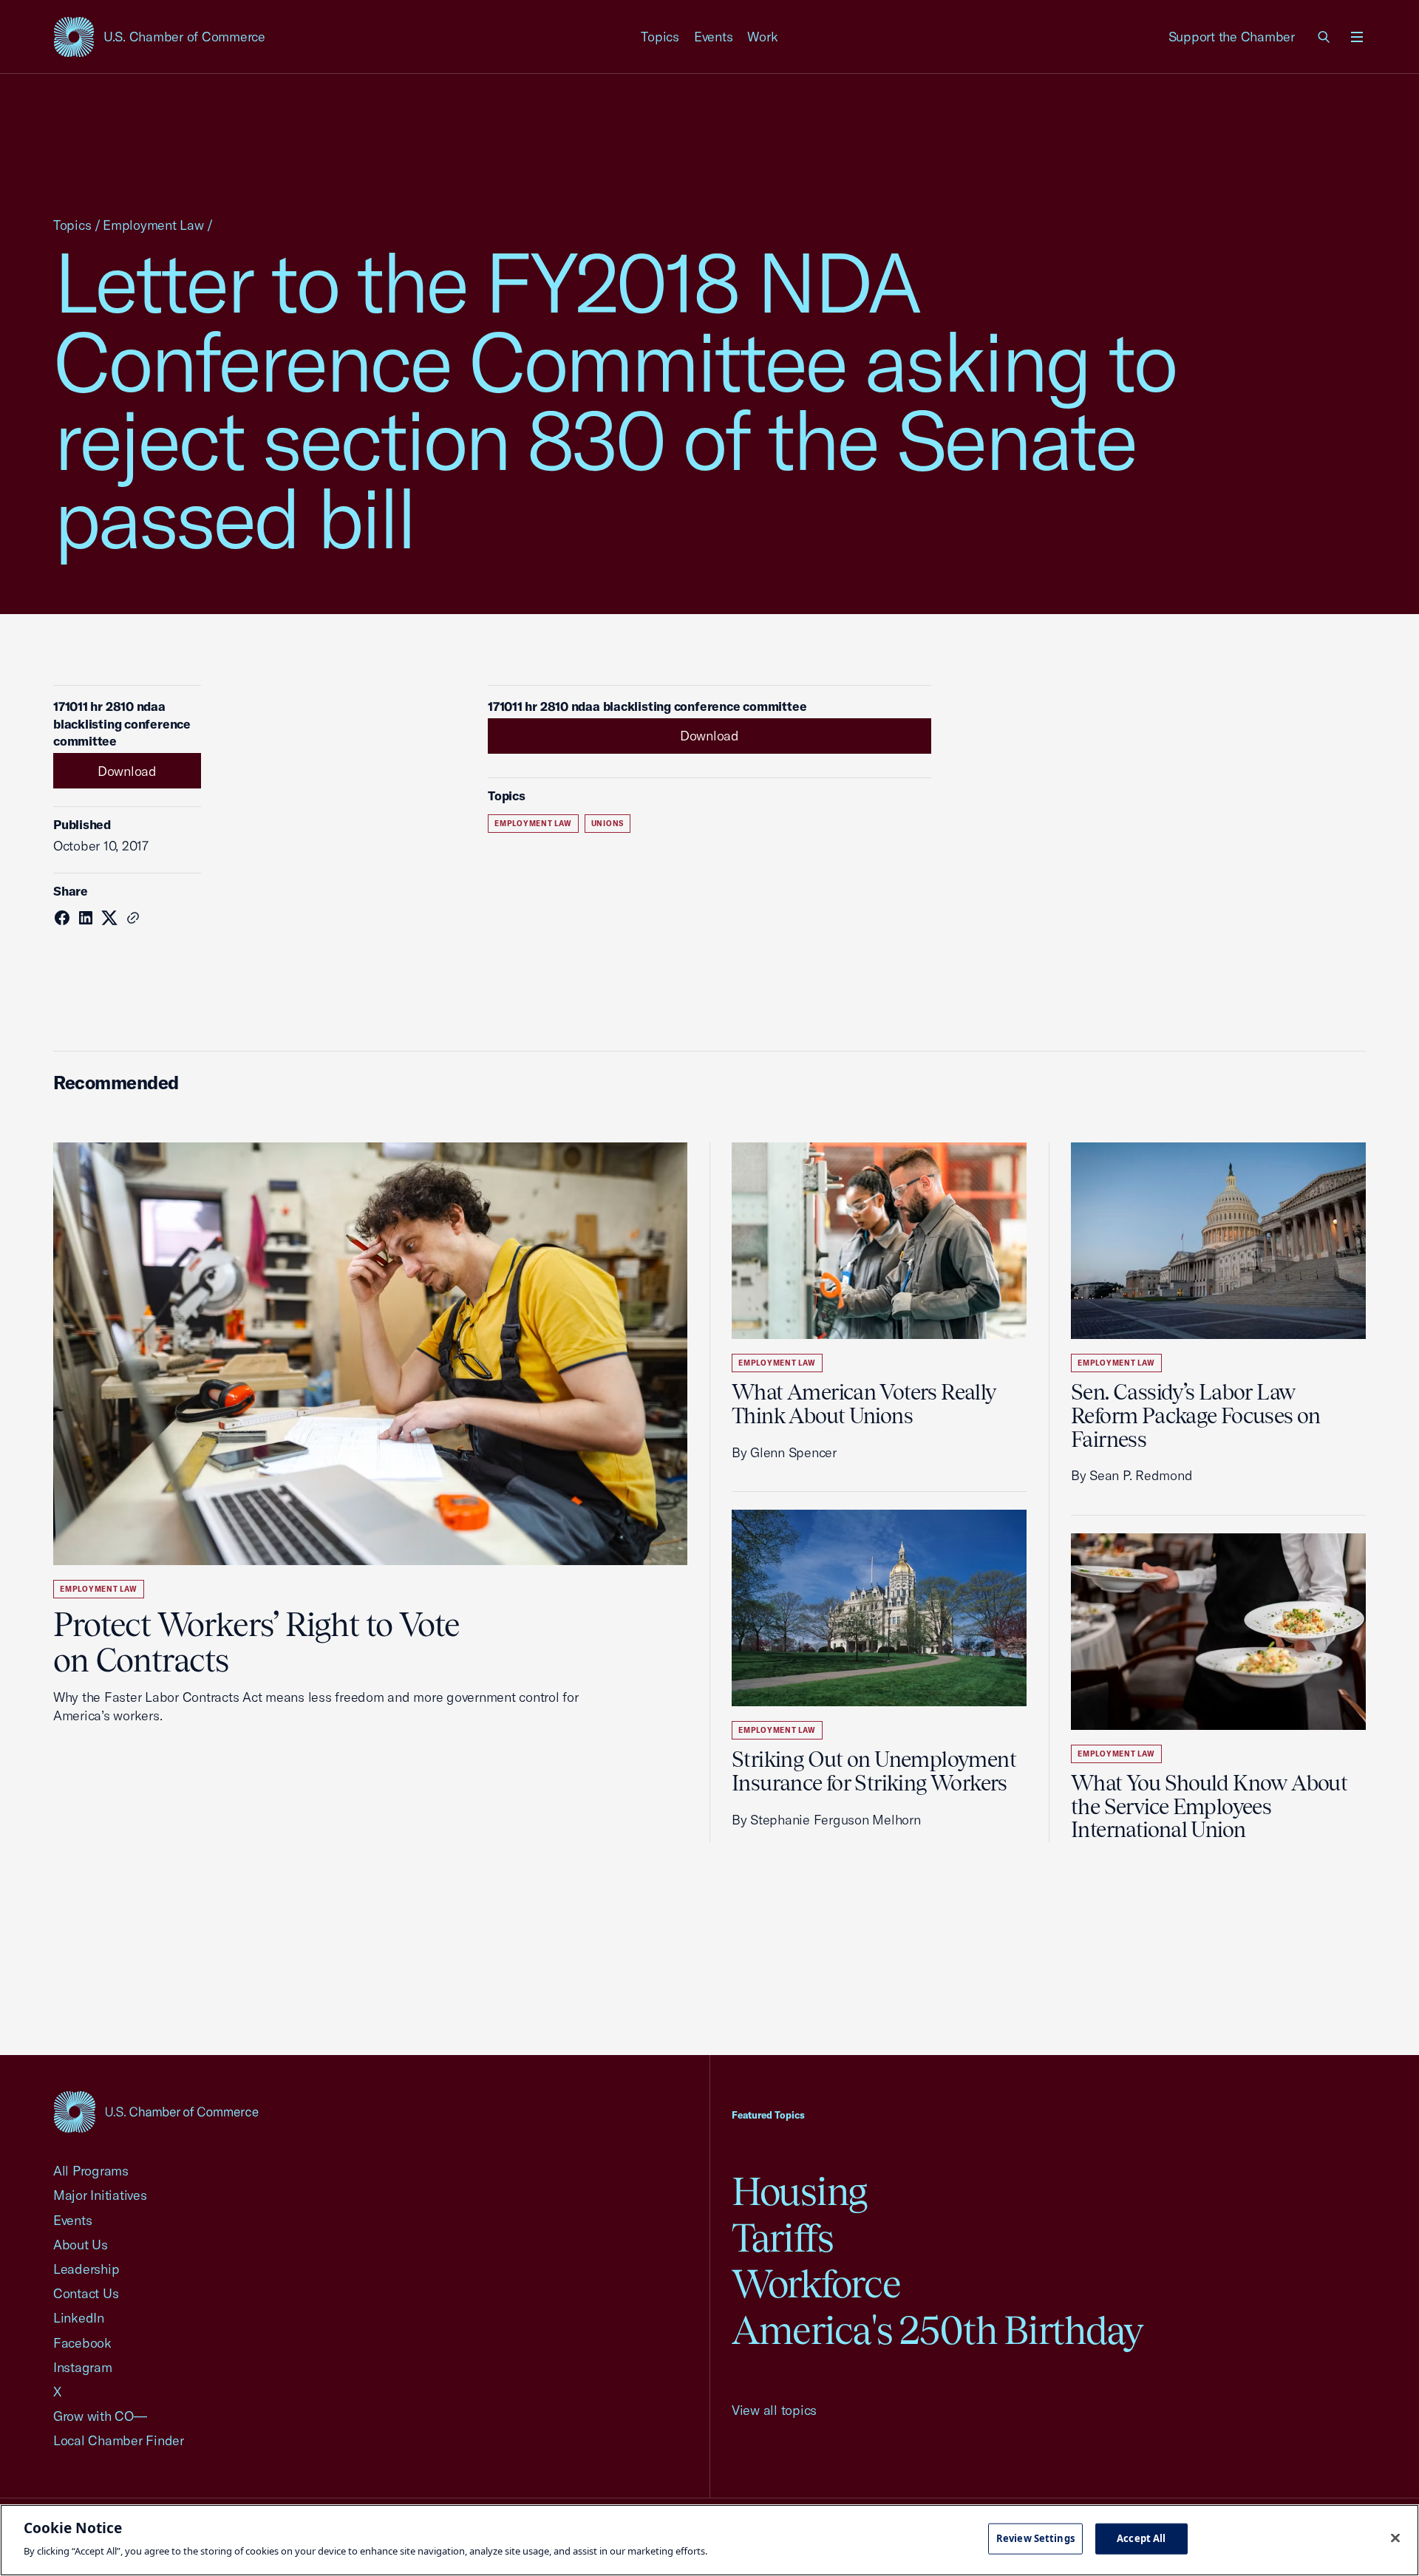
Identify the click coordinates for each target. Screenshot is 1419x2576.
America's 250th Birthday (938, 2330)
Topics (660, 37)
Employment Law (153, 225)
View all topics (774, 2410)
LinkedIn (79, 2318)
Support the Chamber (1232, 37)
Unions (608, 824)
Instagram (83, 2367)
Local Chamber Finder (119, 2440)
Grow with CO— (100, 2416)
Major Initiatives (100, 2195)
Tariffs (783, 2238)
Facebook (82, 2343)
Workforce (816, 2284)
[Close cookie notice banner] (1395, 2538)
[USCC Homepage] (156, 2112)
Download (127, 771)
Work (762, 37)
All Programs (91, 2171)
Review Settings (1035, 2538)
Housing (799, 2191)
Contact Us (86, 2293)
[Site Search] (1324, 37)
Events (714, 37)
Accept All (1141, 2538)
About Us (81, 2245)
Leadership (86, 2269)
